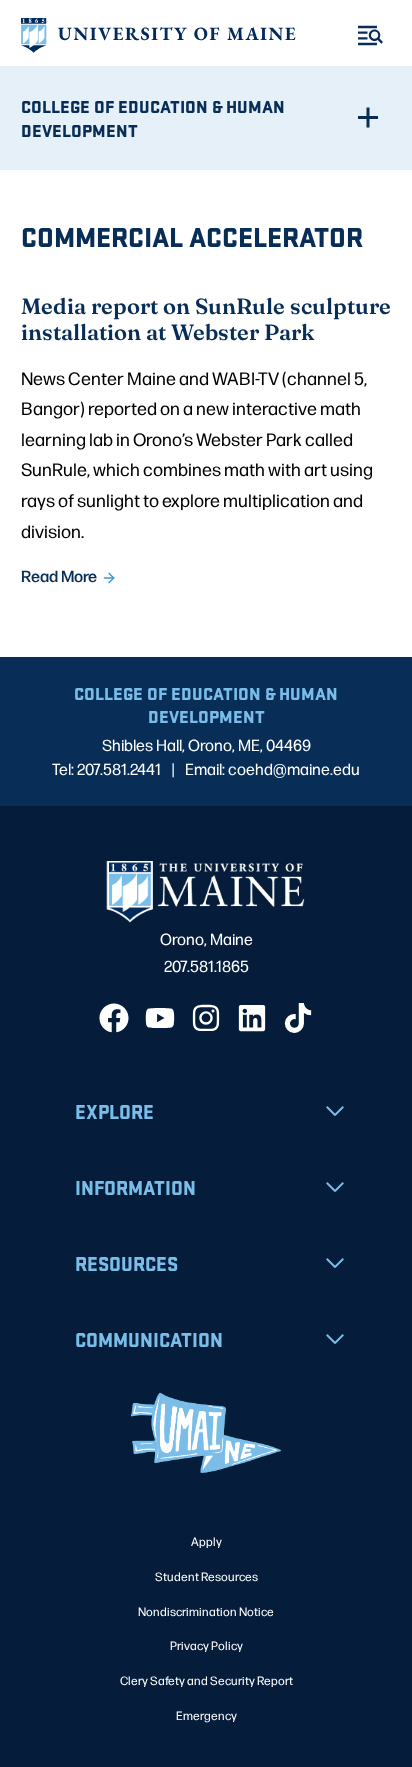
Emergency (206, 1715)
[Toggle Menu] (370, 35)
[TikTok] (298, 1018)
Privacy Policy (206, 1645)
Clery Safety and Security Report (206, 1680)
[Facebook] (114, 1018)
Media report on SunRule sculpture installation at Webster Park (206, 318)
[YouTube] (160, 1018)
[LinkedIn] (252, 1018)
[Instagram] (206, 1018)
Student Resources (206, 1576)
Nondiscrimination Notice (206, 1611)
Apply (206, 1541)
